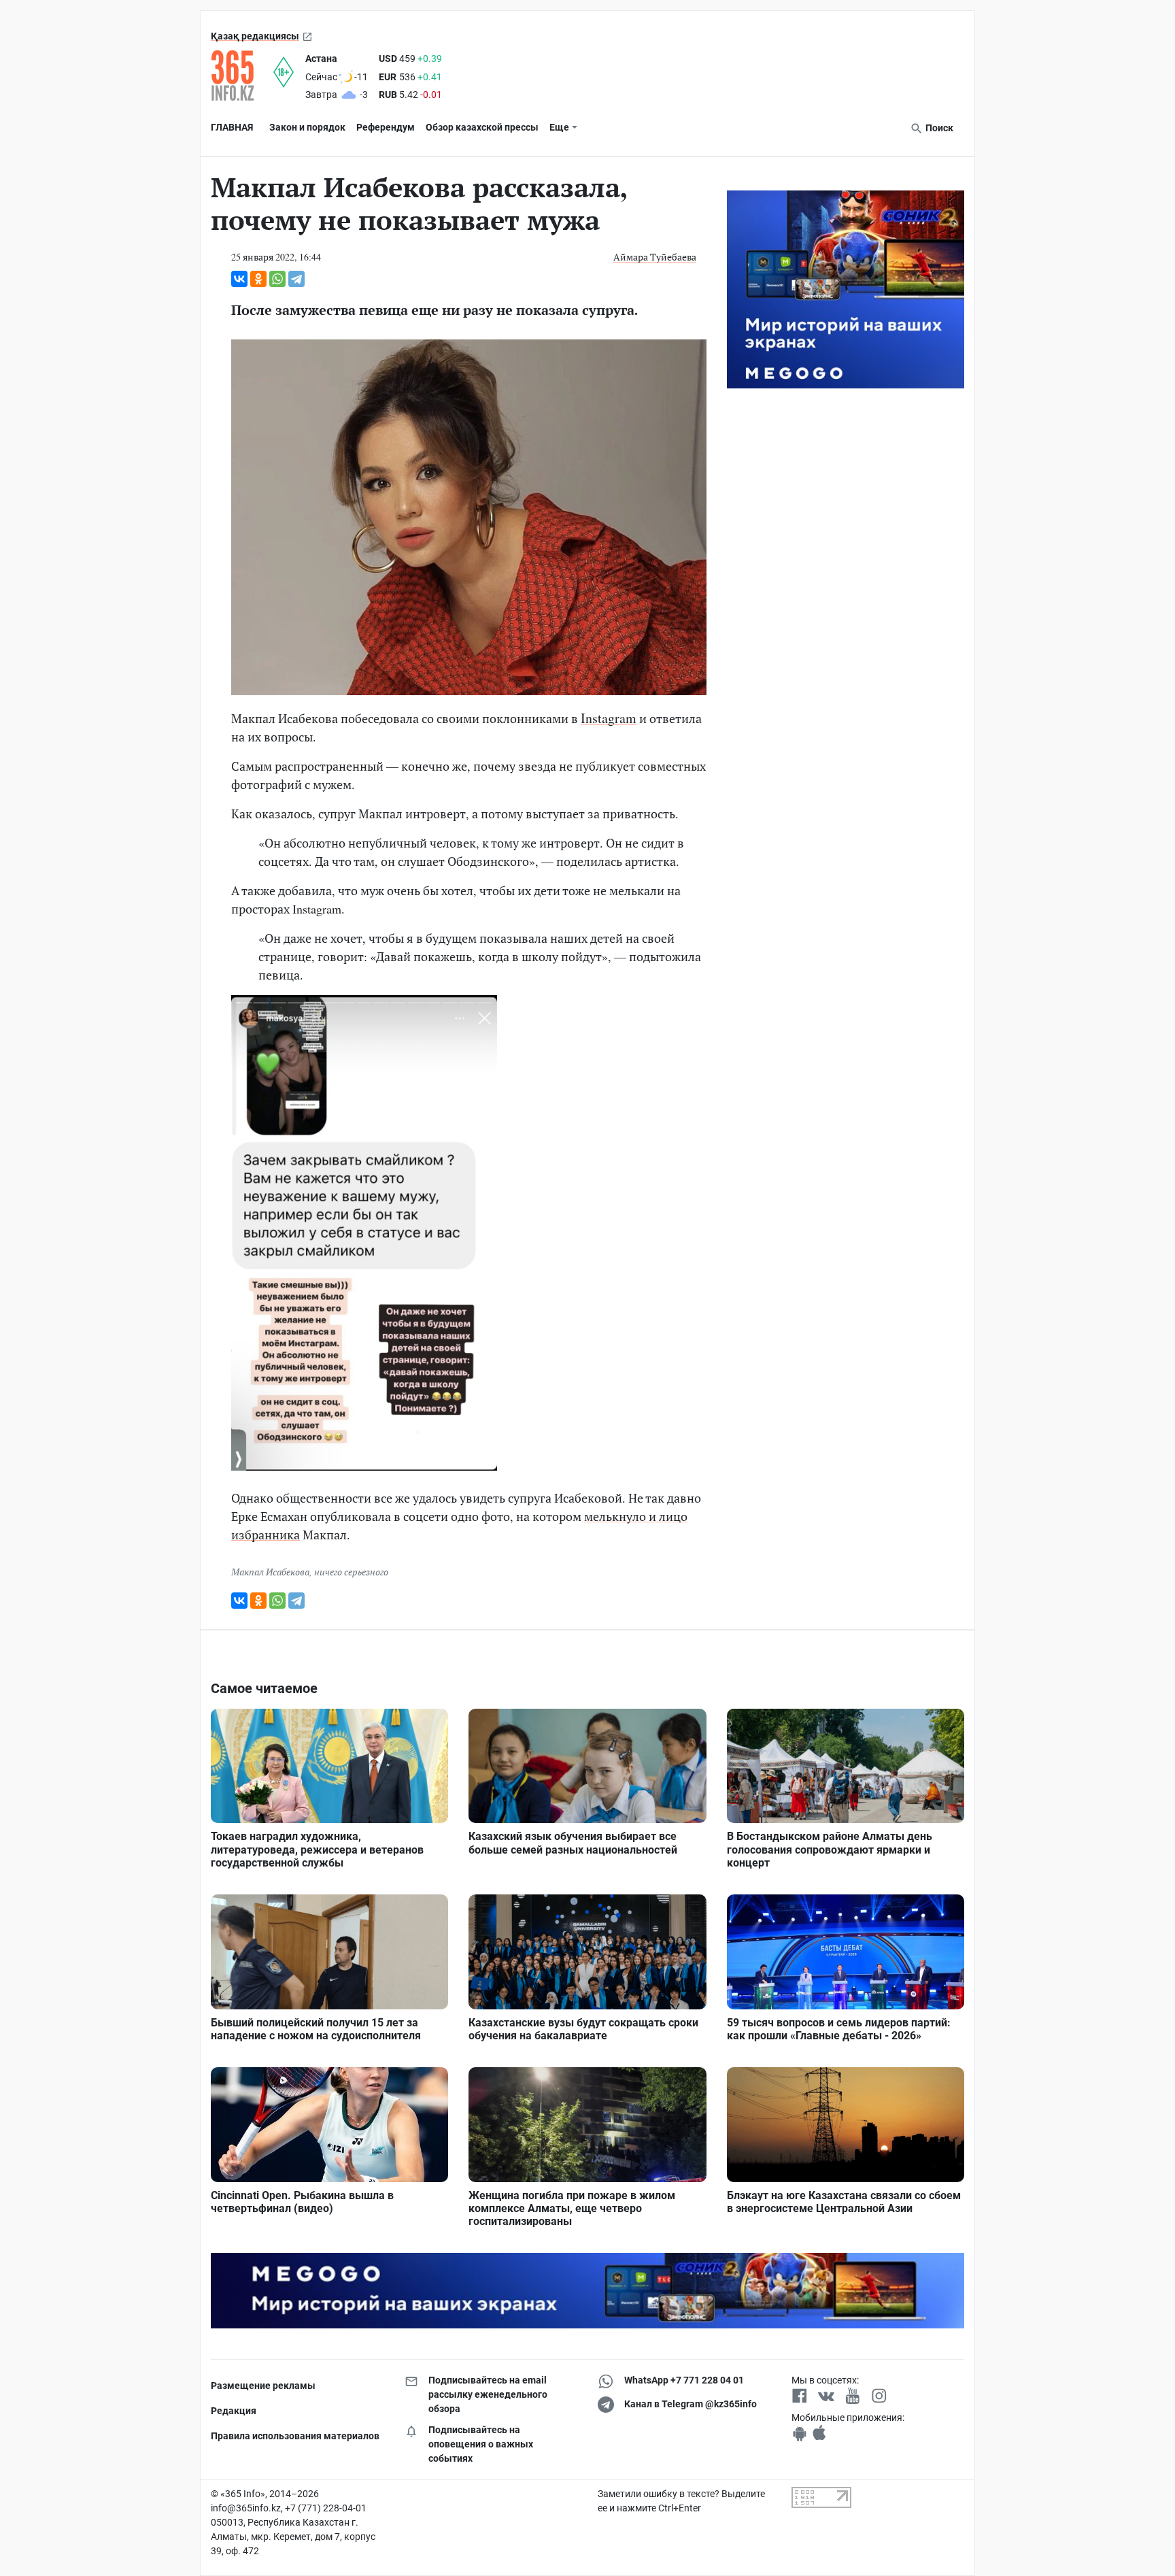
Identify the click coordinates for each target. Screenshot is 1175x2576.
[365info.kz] (242, 76)
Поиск (938, 128)
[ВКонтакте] (239, 279)
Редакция (234, 2411)
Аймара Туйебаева (655, 257)
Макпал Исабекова (270, 1572)
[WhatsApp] (277, 279)
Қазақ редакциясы (255, 36)
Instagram (609, 718)
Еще (559, 127)
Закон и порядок (307, 127)
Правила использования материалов (295, 2436)
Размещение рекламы (263, 2386)
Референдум (386, 127)
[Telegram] (296, 279)
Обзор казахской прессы (482, 127)
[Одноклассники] (258, 279)
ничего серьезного (351, 1572)
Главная (232, 127)
